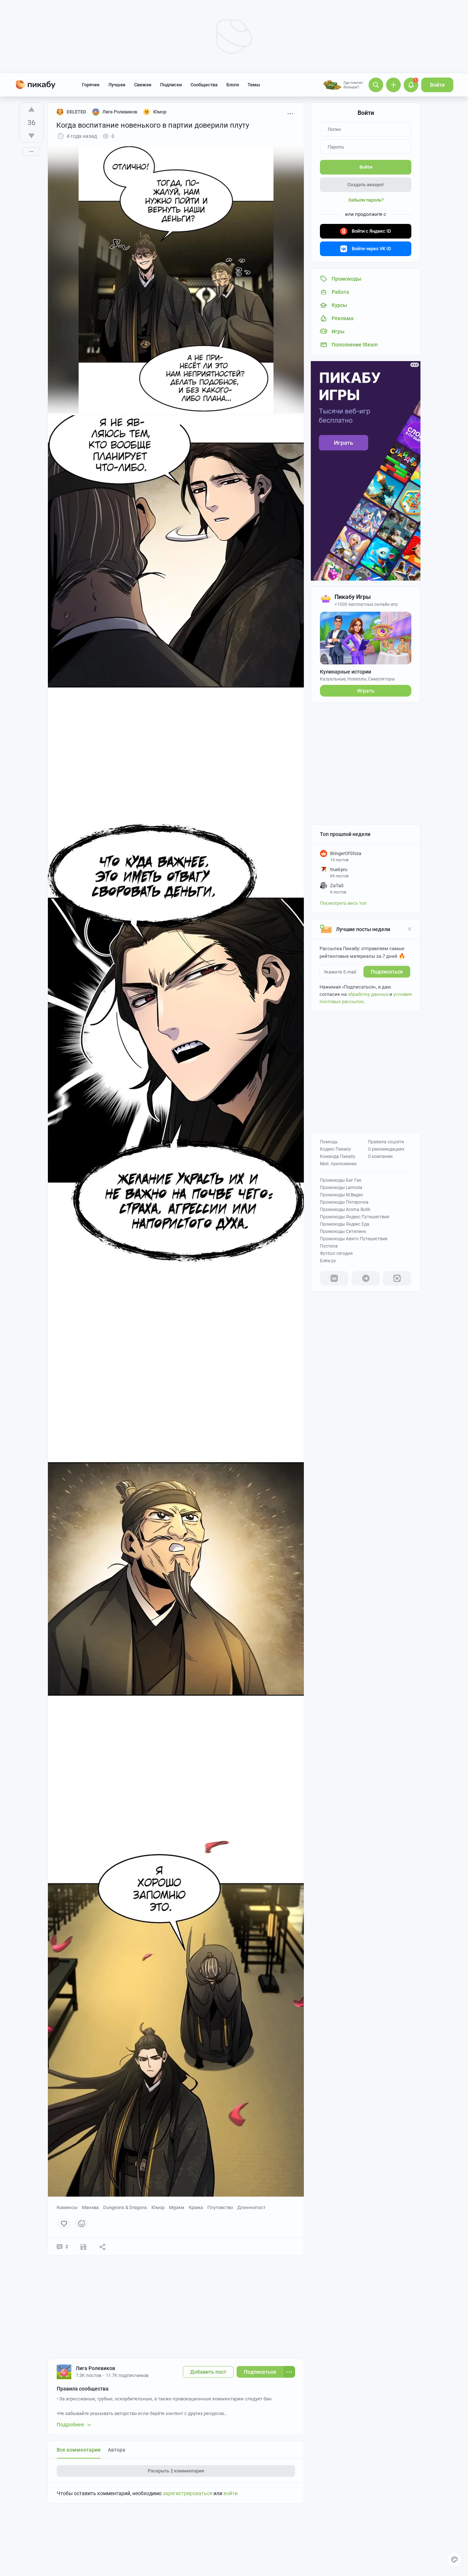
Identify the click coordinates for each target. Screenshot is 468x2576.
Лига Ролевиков (95, 2368)
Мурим (177, 2207)
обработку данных (368, 994)
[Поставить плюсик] (31, 109)
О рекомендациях (386, 1149)
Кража (196, 2207)
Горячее (91, 85)
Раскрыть (176, 2471)
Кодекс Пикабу (335, 1149)
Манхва (90, 2207)
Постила (329, 1246)
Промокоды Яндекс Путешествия (355, 1217)
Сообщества (204, 85)
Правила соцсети (386, 1142)
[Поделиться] (102, 2247)
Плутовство (220, 2207)
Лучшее (117, 85)
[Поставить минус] (31, 136)
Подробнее (70, 2425)
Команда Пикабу (338, 1156)
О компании (380, 1156)
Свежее (143, 85)
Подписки (171, 85)
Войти (437, 85)
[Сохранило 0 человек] (83, 2247)
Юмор (158, 2207)
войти (231, 2493)
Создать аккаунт (366, 185)
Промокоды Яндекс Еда (345, 1224)
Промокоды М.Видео (341, 1195)
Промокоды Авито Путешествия (354, 1239)
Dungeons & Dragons (125, 2207)
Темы (254, 85)
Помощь (329, 1142)
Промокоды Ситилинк (343, 1231)
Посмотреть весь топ (343, 903)
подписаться (387, 972)
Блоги (233, 85)
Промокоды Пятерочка (344, 1202)
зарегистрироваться (188, 2493)
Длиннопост (251, 2207)
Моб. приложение (338, 1164)
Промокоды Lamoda (341, 1188)
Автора (117, 2450)
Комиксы (67, 2207)
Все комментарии (79, 2450)
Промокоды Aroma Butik (345, 1210)
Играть (366, 691)
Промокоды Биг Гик (341, 1180)
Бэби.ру (328, 1261)
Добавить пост (208, 2372)
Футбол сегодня (336, 1253)
